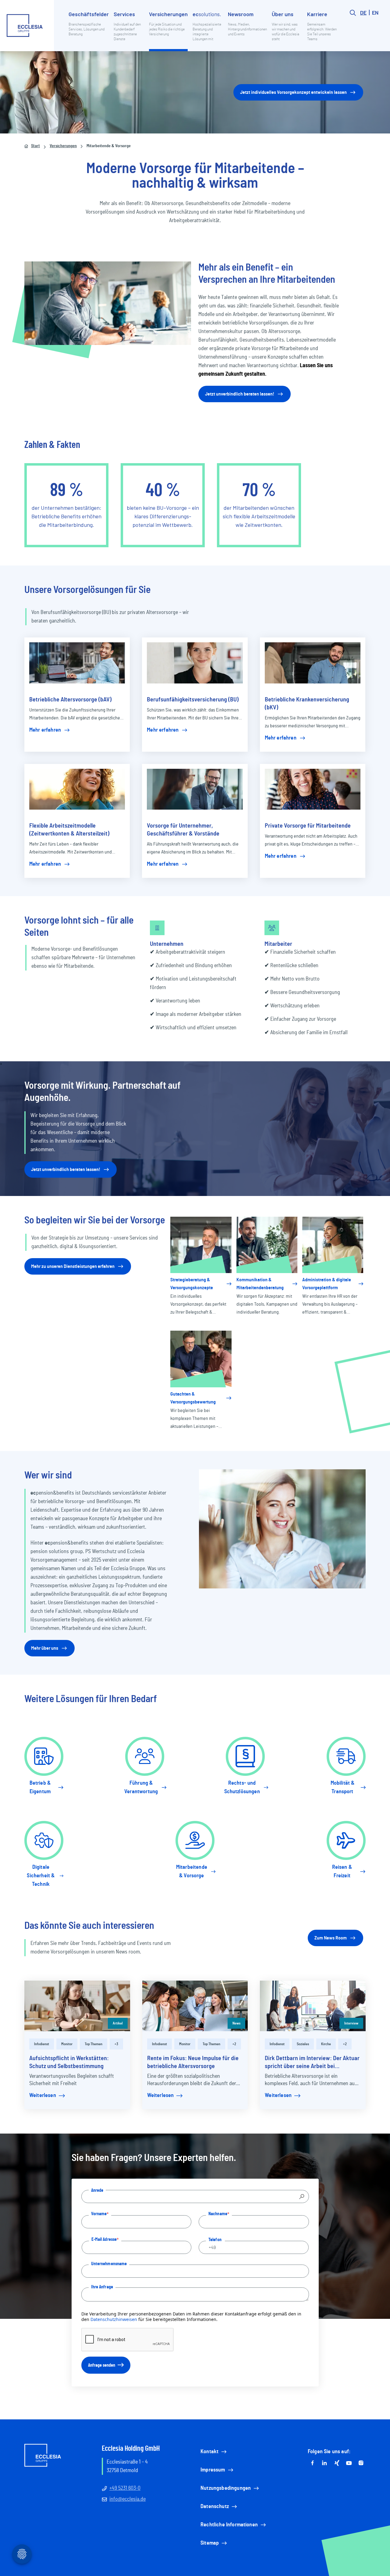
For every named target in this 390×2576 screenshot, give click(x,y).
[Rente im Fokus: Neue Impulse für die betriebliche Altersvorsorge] (195, 2006)
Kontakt (209, 2452)
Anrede (97, 2190)
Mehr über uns (45, 1648)
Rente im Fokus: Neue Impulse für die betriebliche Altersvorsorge (193, 2062)
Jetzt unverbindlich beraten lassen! (240, 394)
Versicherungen (63, 146)
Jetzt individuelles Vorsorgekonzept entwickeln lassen (293, 92)
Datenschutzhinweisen (114, 2319)
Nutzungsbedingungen (226, 2488)
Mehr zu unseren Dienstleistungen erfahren (73, 1266)
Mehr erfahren (45, 730)
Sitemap (210, 2543)
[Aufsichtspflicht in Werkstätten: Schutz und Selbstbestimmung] (77, 2006)
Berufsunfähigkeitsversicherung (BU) (193, 700)
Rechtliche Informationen (229, 2525)
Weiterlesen (43, 2095)
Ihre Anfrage (102, 2287)
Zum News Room (331, 1938)
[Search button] (353, 30)
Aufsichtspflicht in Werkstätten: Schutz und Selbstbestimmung (69, 2062)
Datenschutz (215, 2507)
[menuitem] (89, 30)
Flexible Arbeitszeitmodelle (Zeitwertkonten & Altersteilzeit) (69, 830)
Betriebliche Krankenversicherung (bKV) (307, 704)
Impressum (213, 2470)
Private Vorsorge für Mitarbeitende (308, 826)
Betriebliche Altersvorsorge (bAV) (70, 700)
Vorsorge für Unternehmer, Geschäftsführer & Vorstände (183, 830)
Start (35, 146)
